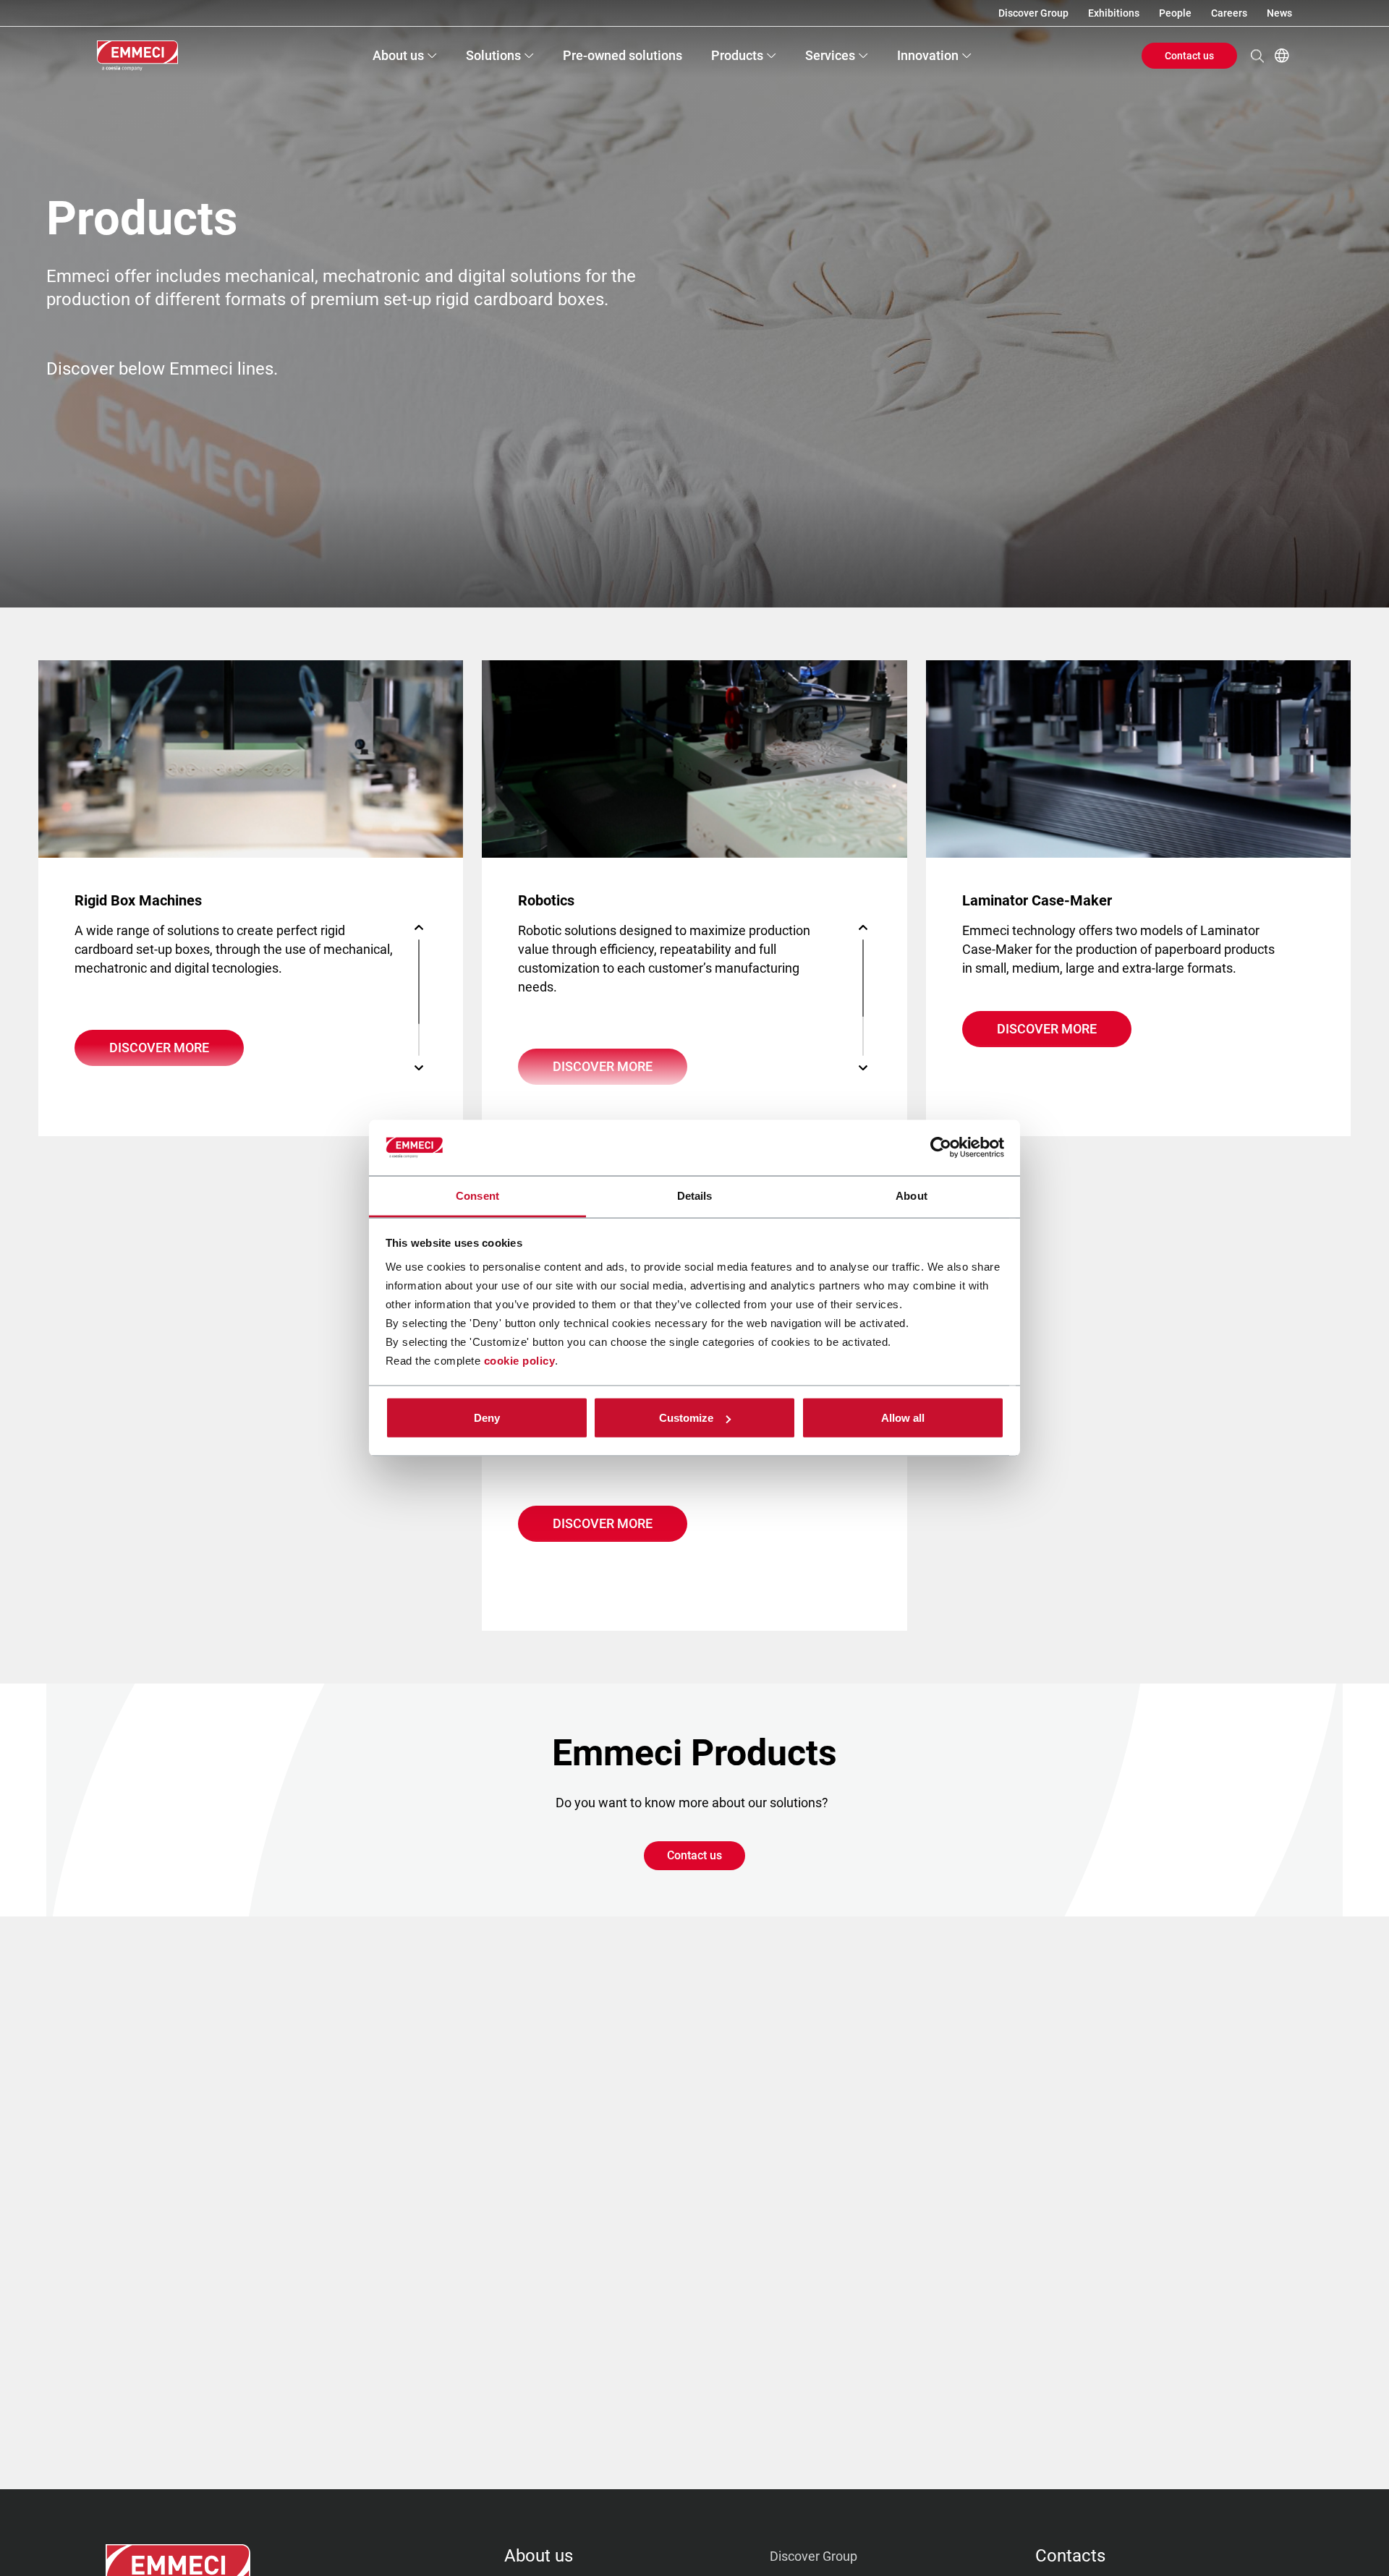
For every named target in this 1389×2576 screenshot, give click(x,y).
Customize (686, 1418)
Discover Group (1033, 13)
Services (830, 55)
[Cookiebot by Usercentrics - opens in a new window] (941, 1148)
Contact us (1189, 56)
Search (1257, 56)
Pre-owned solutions (623, 55)
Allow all (903, 1418)
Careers (1229, 13)
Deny (487, 1418)
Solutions (493, 55)
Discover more (159, 1048)
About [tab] (912, 1195)
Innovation (928, 55)
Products (737, 55)
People (1175, 13)
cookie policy (520, 1360)
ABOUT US (539, 2556)
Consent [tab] (477, 1195)
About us (398, 55)
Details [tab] (695, 1195)
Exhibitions (1114, 13)
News (1279, 13)
